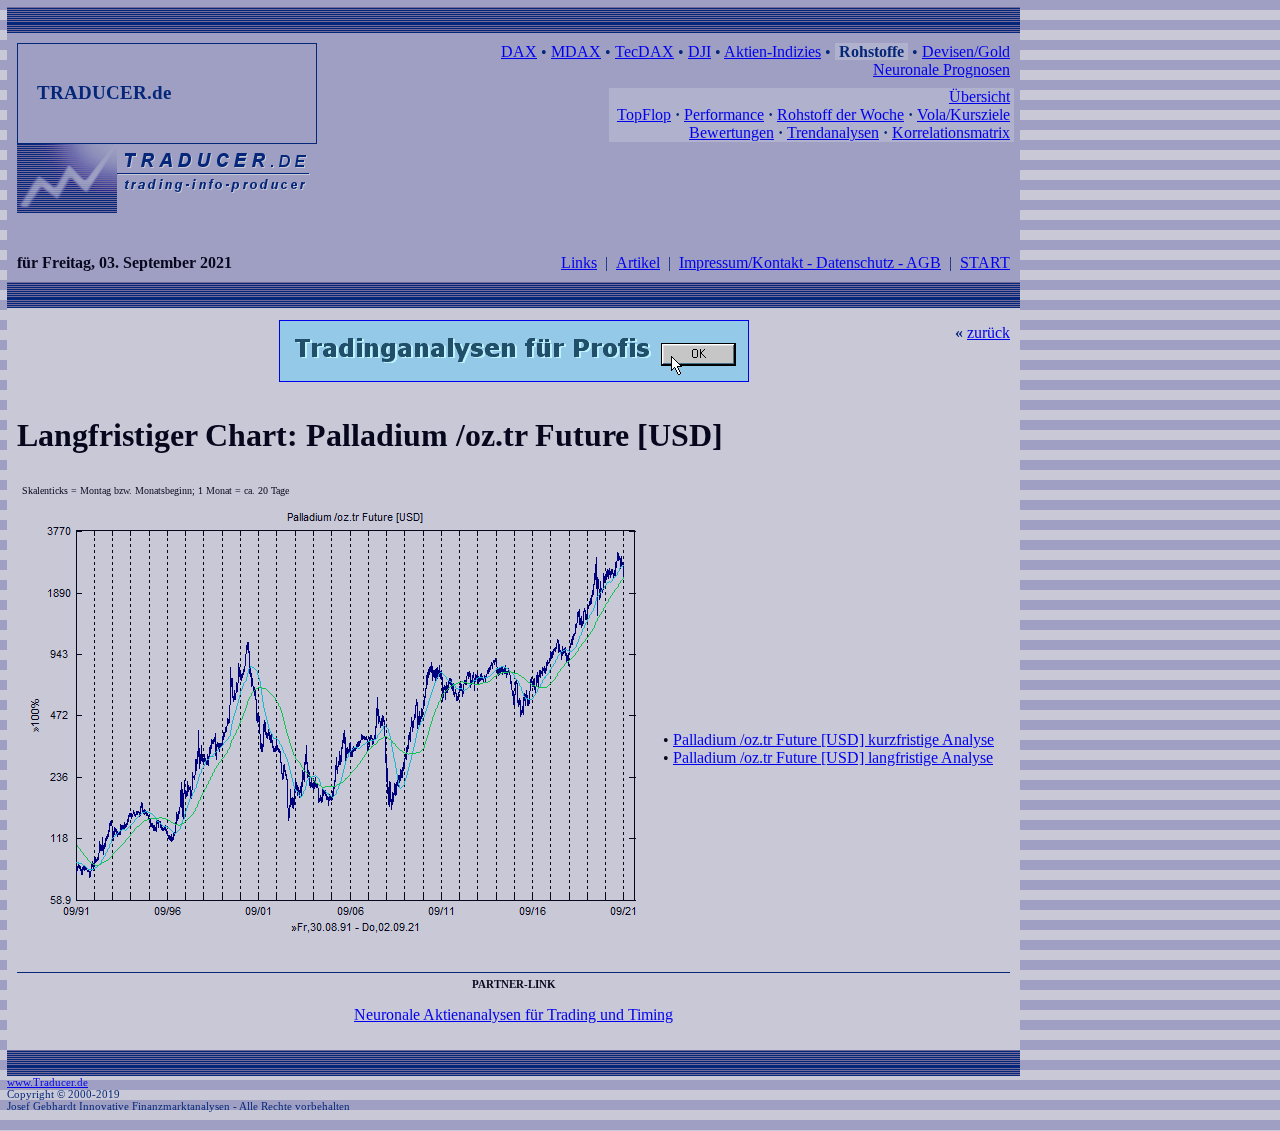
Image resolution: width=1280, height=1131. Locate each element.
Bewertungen (731, 132)
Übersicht (979, 96)
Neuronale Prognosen (941, 69)
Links (579, 262)
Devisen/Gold (966, 51)
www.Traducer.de (47, 1082)
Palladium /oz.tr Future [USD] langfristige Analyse (833, 757)
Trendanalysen (833, 132)
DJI (699, 51)
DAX (519, 51)
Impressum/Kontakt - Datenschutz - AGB (810, 262)
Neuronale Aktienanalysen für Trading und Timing (513, 1014)
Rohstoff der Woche (840, 114)
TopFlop (644, 114)
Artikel (638, 262)
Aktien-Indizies (772, 51)
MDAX (576, 51)
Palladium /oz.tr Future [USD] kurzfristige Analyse (833, 739)
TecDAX (644, 51)
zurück (988, 332)
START (985, 262)
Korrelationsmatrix (951, 132)
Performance (724, 114)
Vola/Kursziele (963, 114)
